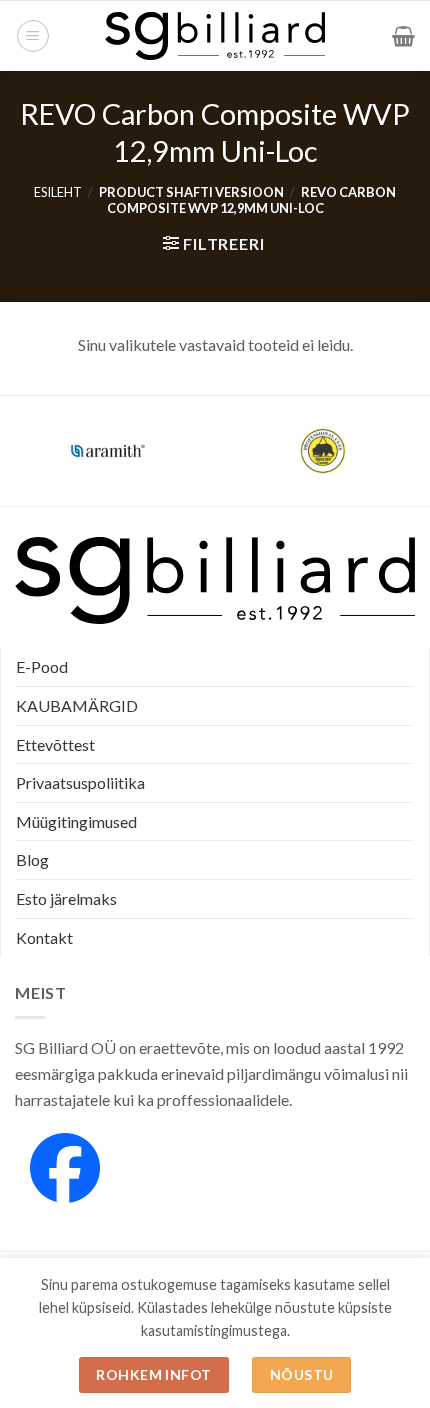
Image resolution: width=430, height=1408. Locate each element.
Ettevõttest (55, 744)
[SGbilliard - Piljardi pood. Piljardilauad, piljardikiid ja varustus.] (215, 36)
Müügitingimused (76, 821)
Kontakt (44, 937)
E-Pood (42, 666)
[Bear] (322, 451)
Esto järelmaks (66, 898)
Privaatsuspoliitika (80, 782)
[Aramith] (107, 451)
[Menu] (33, 36)
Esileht (58, 192)
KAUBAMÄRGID (77, 705)
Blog (32, 859)
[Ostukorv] (403, 36)
